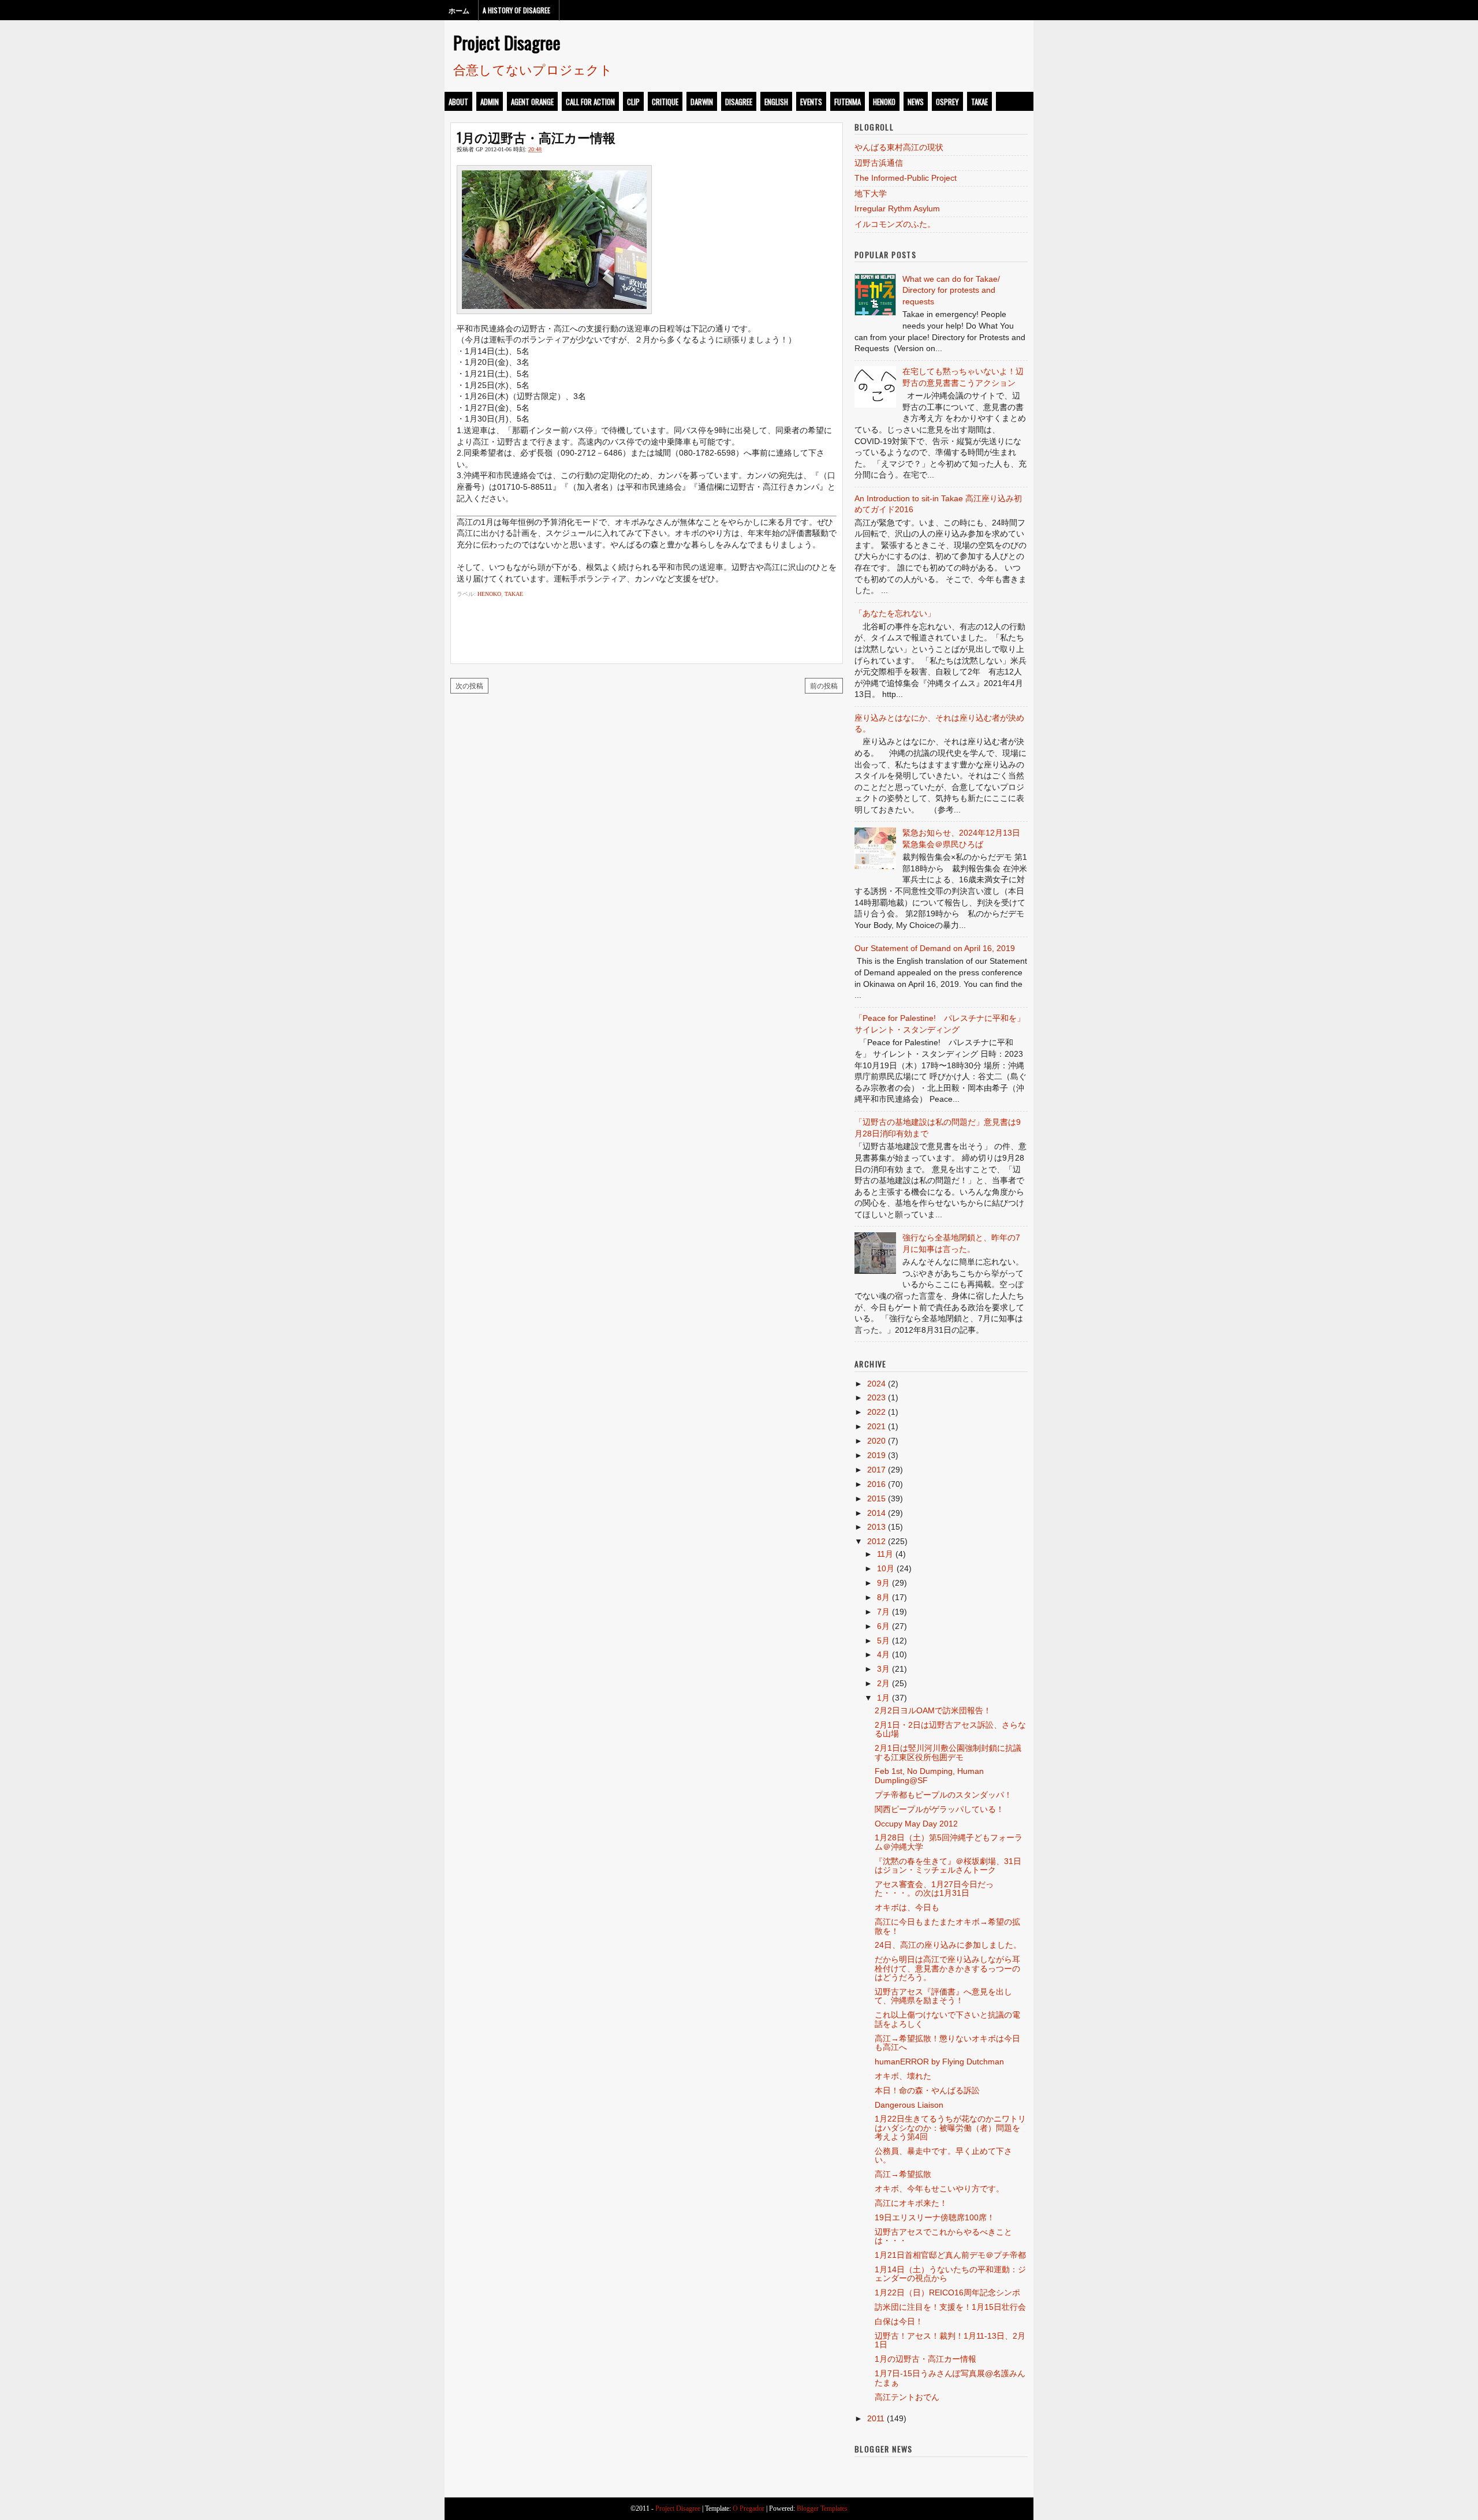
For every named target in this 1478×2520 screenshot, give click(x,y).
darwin (702, 102)
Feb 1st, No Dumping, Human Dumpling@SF (929, 1775)
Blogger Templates (822, 2508)
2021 (876, 1426)
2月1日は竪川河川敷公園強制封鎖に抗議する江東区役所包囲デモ (948, 1752)
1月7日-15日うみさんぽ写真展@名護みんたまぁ (950, 2378)
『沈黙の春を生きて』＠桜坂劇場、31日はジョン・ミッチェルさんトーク (948, 1865)
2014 (876, 1513)
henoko (884, 102)
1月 (883, 1698)
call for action (590, 102)
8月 (883, 1597)
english (776, 102)
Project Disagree (507, 42)
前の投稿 (824, 685)
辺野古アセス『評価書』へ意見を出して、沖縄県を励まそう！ (943, 1996)
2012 (876, 1541)
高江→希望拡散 (903, 2174)
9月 (883, 1583)
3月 (883, 1669)
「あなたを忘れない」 (895, 613)
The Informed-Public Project (906, 178)
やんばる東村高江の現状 (899, 147)
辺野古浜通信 (879, 163)
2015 (876, 1498)
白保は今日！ (899, 2321)
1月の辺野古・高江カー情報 (536, 137)
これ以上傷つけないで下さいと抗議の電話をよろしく (947, 2019)
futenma (848, 102)
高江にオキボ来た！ (911, 2203)
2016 (876, 1484)
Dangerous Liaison (909, 2105)
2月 (883, 1683)
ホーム (459, 10)
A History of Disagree (516, 10)
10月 (886, 1568)
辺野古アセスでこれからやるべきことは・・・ (943, 2236)
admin (490, 102)
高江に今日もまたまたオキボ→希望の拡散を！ (947, 1926)
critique (665, 102)
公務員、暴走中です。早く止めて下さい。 (943, 2155)
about (458, 102)
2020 (876, 1441)
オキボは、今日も (907, 1907)
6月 (883, 1626)
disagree (739, 102)
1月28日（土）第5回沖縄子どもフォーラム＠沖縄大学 (949, 1842)
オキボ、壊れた (903, 2076)
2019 (876, 1455)
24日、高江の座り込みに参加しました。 (948, 1945)
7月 (883, 1612)
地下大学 (871, 193)
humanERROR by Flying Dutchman (939, 2062)
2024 (876, 1384)
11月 (885, 1554)
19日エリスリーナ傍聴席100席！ (935, 2217)
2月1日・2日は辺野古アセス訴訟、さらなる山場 (950, 1729)
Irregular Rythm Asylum (897, 208)
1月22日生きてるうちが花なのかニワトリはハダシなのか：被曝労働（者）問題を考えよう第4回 (950, 2128)
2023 (876, 1397)
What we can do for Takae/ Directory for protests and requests (951, 290)
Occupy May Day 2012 (916, 1824)
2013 (876, 1527)
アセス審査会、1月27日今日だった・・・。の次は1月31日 (934, 1889)
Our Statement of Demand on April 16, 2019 (935, 948)
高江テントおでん (907, 2397)
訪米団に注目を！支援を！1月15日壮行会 (950, 2307)
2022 (876, 1412)
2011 (876, 2418)
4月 (883, 1654)
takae (979, 102)
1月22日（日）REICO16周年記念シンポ (947, 2292)
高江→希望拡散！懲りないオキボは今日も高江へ (947, 2043)
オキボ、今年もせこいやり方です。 (939, 2189)
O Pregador (749, 2508)
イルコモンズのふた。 (895, 224)
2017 (876, 1470)
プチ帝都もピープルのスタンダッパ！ (943, 1795)
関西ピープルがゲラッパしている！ (939, 1809)
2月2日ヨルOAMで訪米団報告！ (933, 1710)
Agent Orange (532, 102)
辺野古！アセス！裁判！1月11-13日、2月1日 (950, 2340)
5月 (883, 1641)
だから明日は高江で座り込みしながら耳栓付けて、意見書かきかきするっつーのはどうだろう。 (947, 1968)
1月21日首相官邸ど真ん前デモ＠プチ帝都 (950, 2255)
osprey (947, 102)
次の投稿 (469, 685)
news (916, 102)
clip (633, 102)
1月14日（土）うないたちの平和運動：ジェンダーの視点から (950, 2274)
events (811, 102)
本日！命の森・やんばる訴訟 (927, 2090)
